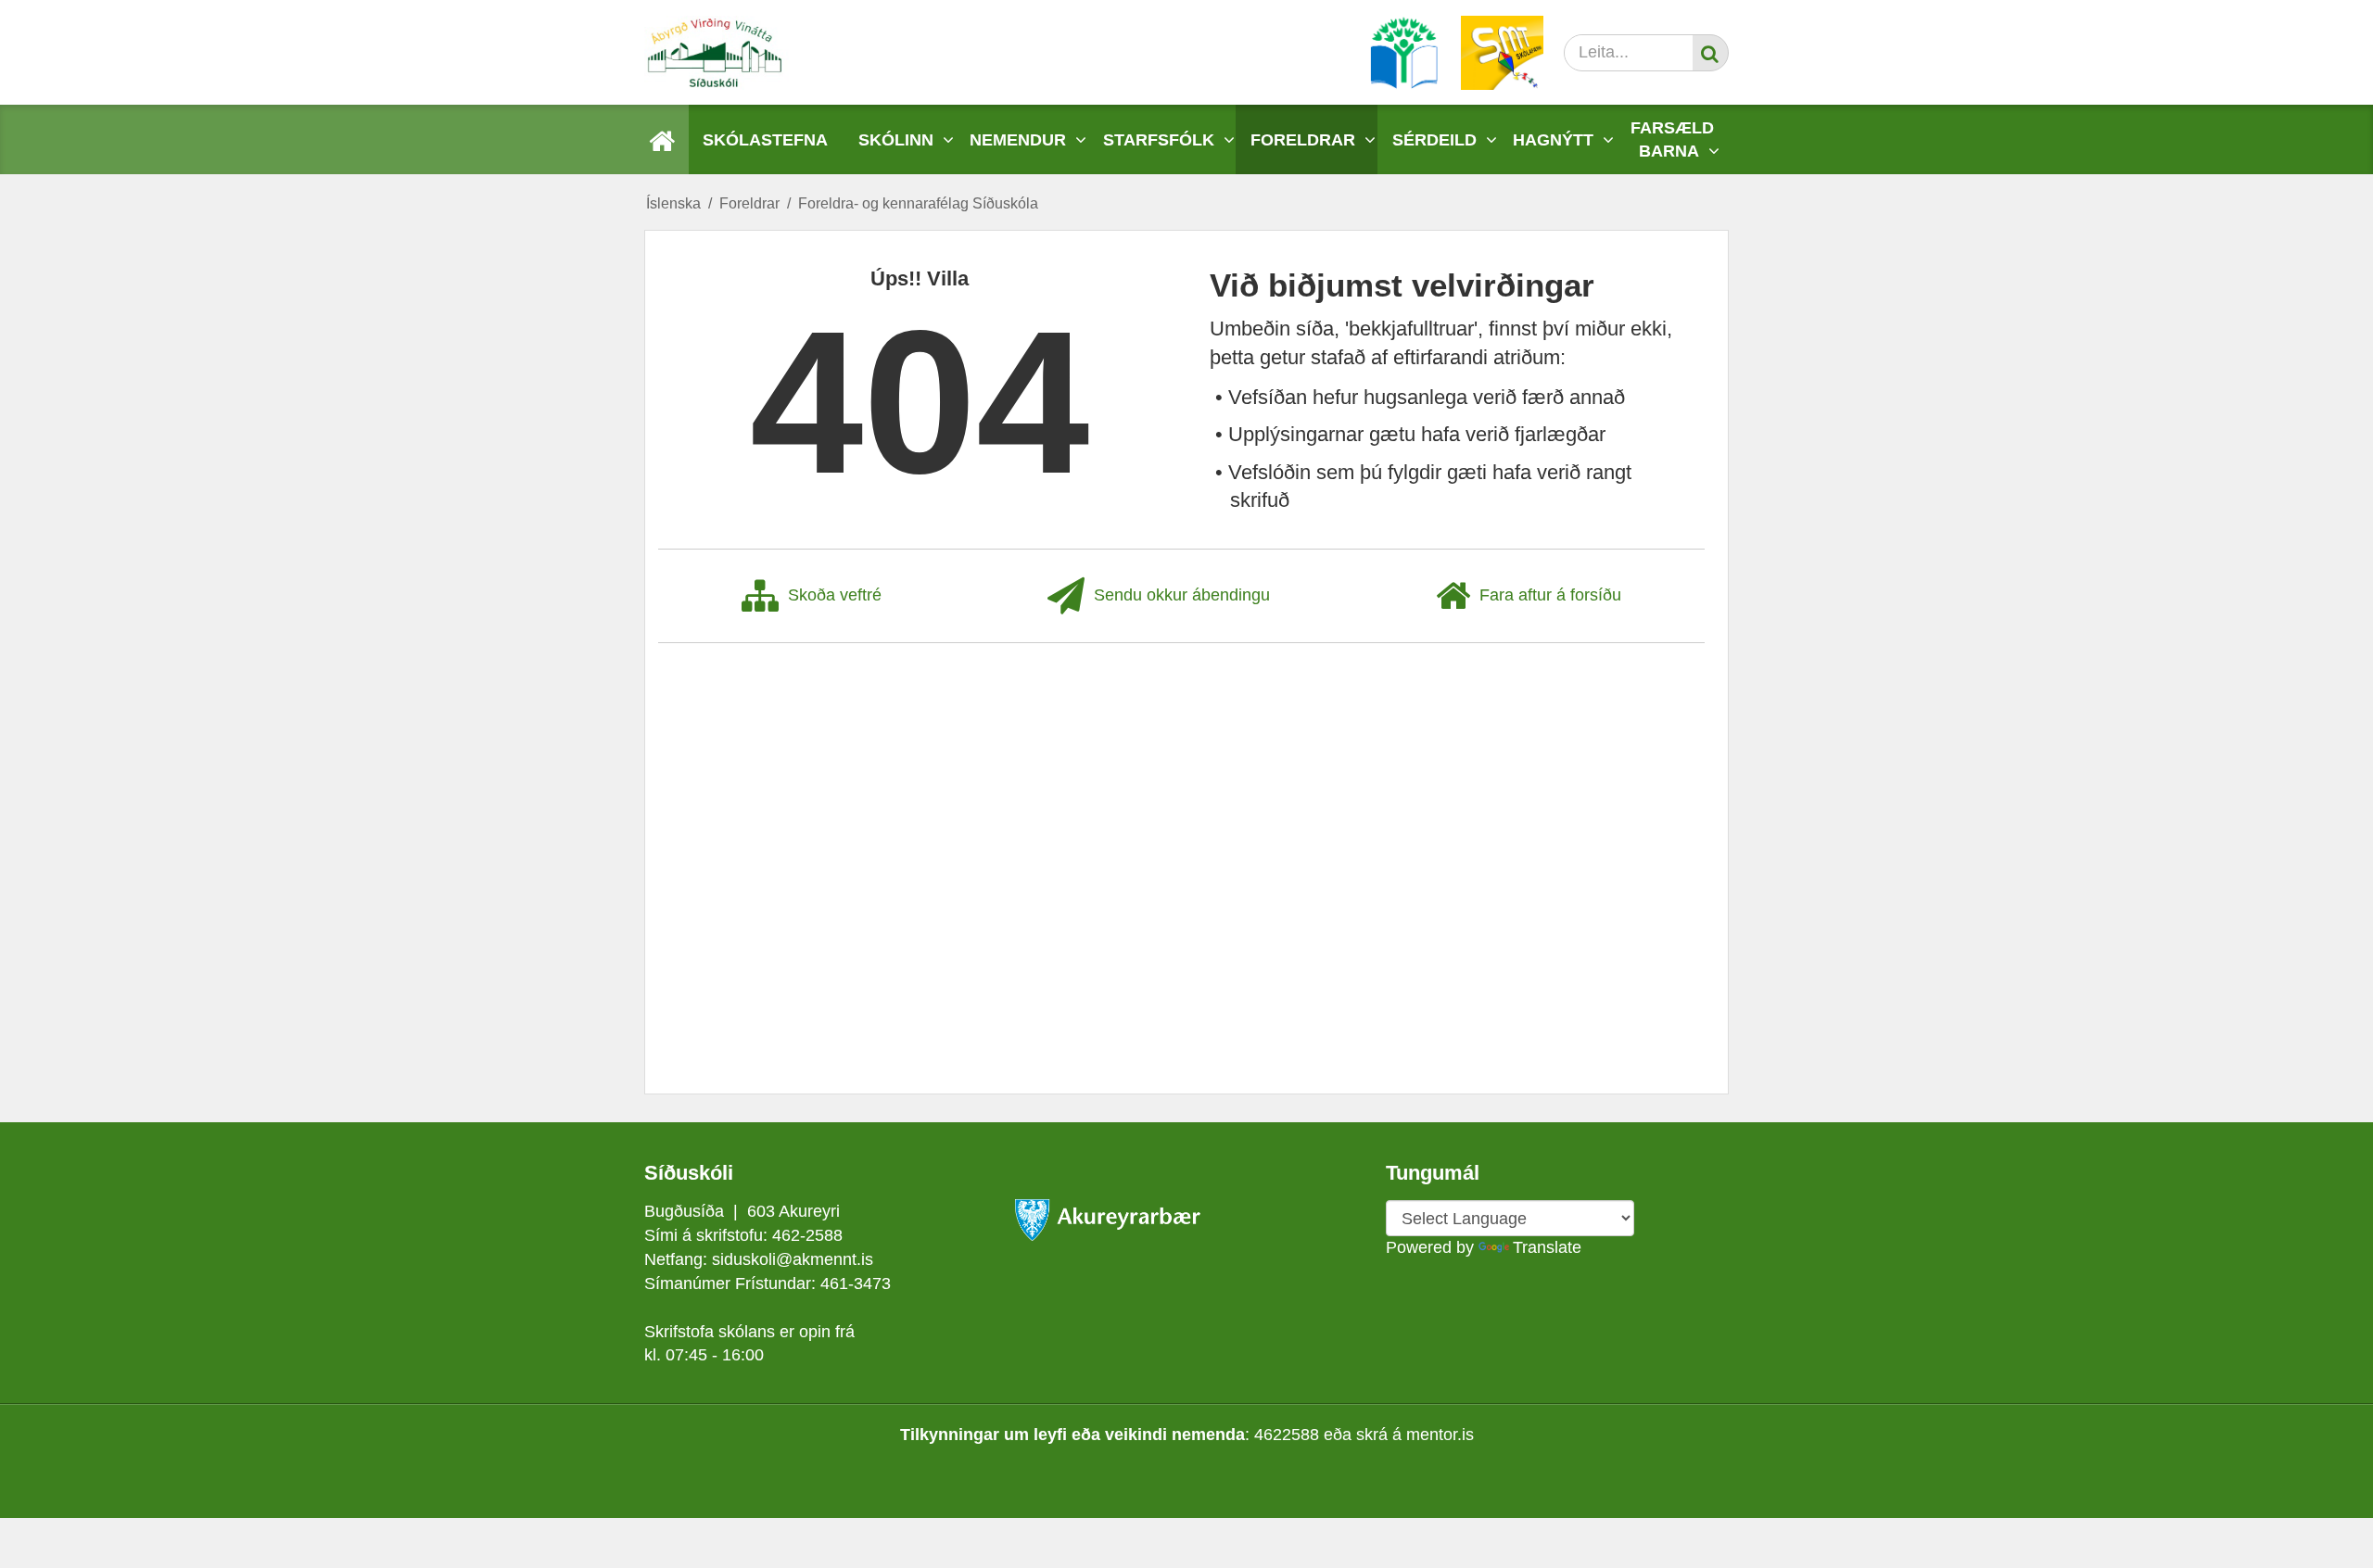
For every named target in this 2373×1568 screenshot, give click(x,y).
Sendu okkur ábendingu (1182, 595)
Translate (1547, 1247)
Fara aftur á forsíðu (1550, 595)
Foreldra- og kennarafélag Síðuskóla (918, 203)
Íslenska (673, 203)
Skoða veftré (835, 595)
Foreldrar (749, 203)
